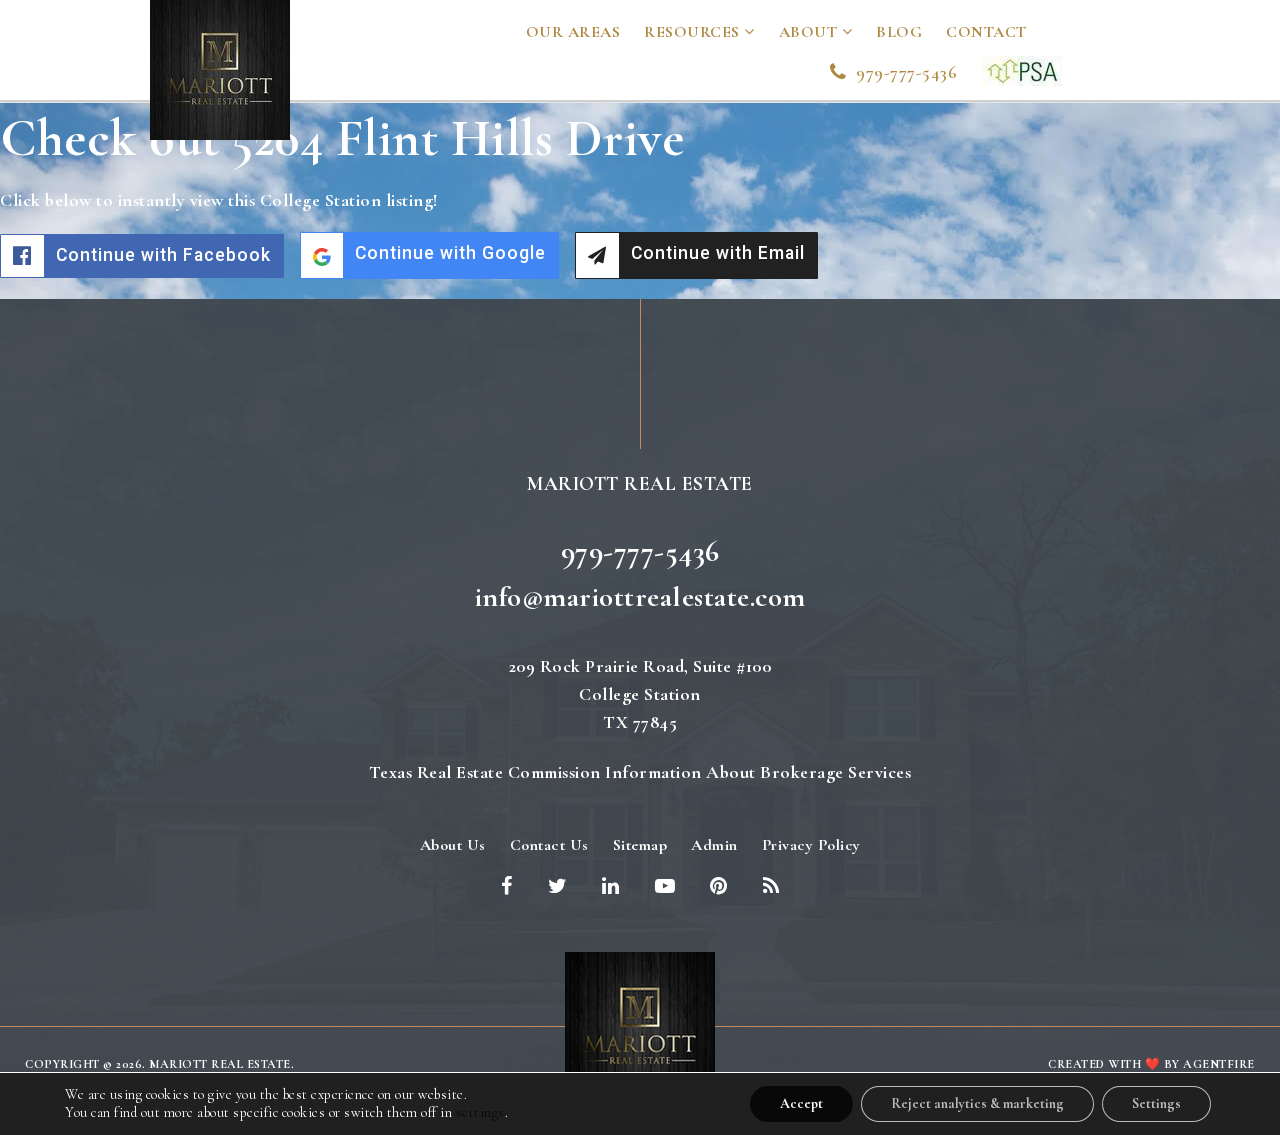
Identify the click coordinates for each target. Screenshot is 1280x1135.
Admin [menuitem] (714, 845)
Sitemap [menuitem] (640, 845)
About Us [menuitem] (453, 845)
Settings (1156, 1103)
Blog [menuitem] (899, 32)
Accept (801, 1103)
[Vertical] (220, 67)
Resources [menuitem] (694, 32)
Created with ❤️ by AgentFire (1151, 1064)
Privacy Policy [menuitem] (811, 845)
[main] (640, 201)
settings (480, 1112)
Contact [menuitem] (986, 32)
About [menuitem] (810, 32)
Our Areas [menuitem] (573, 32)
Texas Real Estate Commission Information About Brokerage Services (640, 772)
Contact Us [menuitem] (549, 845)
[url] (1022, 68)
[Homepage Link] (640, 1025)
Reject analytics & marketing (977, 1103)
